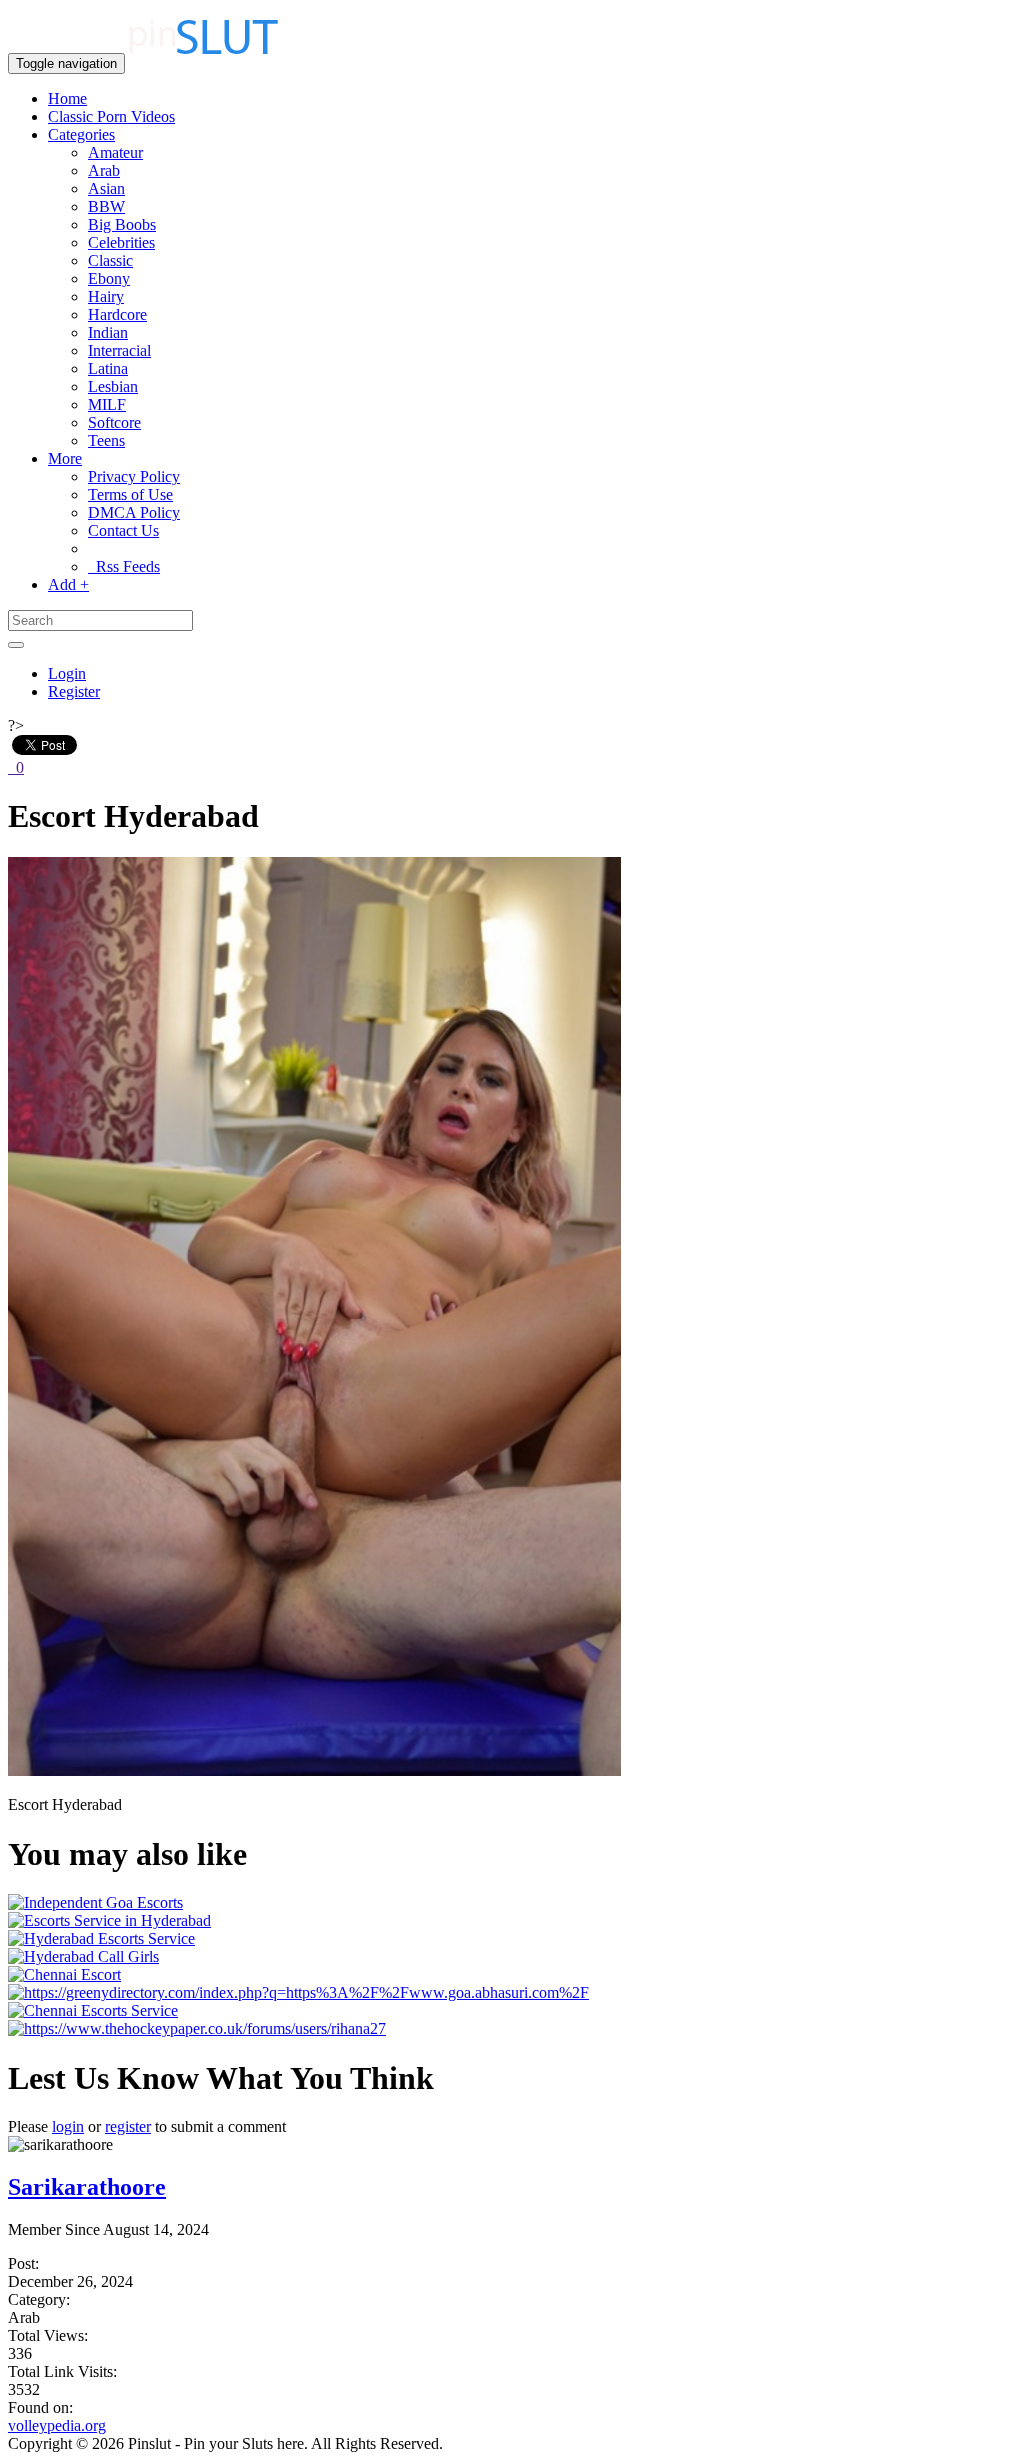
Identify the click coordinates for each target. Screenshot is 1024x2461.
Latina (108, 368)
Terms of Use (130, 494)
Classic (110, 260)
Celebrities (121, 242)
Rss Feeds (124, 566)
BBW (106, 206)
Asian (106, 188)
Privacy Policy (134, 476)
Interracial (119, 350)
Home (67, 98)
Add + (68, 584)
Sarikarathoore (87, 2187)
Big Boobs (122, 224)
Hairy (106, 296)
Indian (108, 332)
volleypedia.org (57, 2425)
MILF (107, 404)
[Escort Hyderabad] (314, 1770)
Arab (104, 170)
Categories (81, 134)
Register (74, 691)
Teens (106, 440)
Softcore (114, 422)
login (68, 2126)
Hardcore (117, 314)
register (128, 2126)
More (65, 458)
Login (67, 673)
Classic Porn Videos (111, 116)
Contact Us (123, 530)
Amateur (115, 152)
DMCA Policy (134, 512)
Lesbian (113, 386)
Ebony (109, 278)
